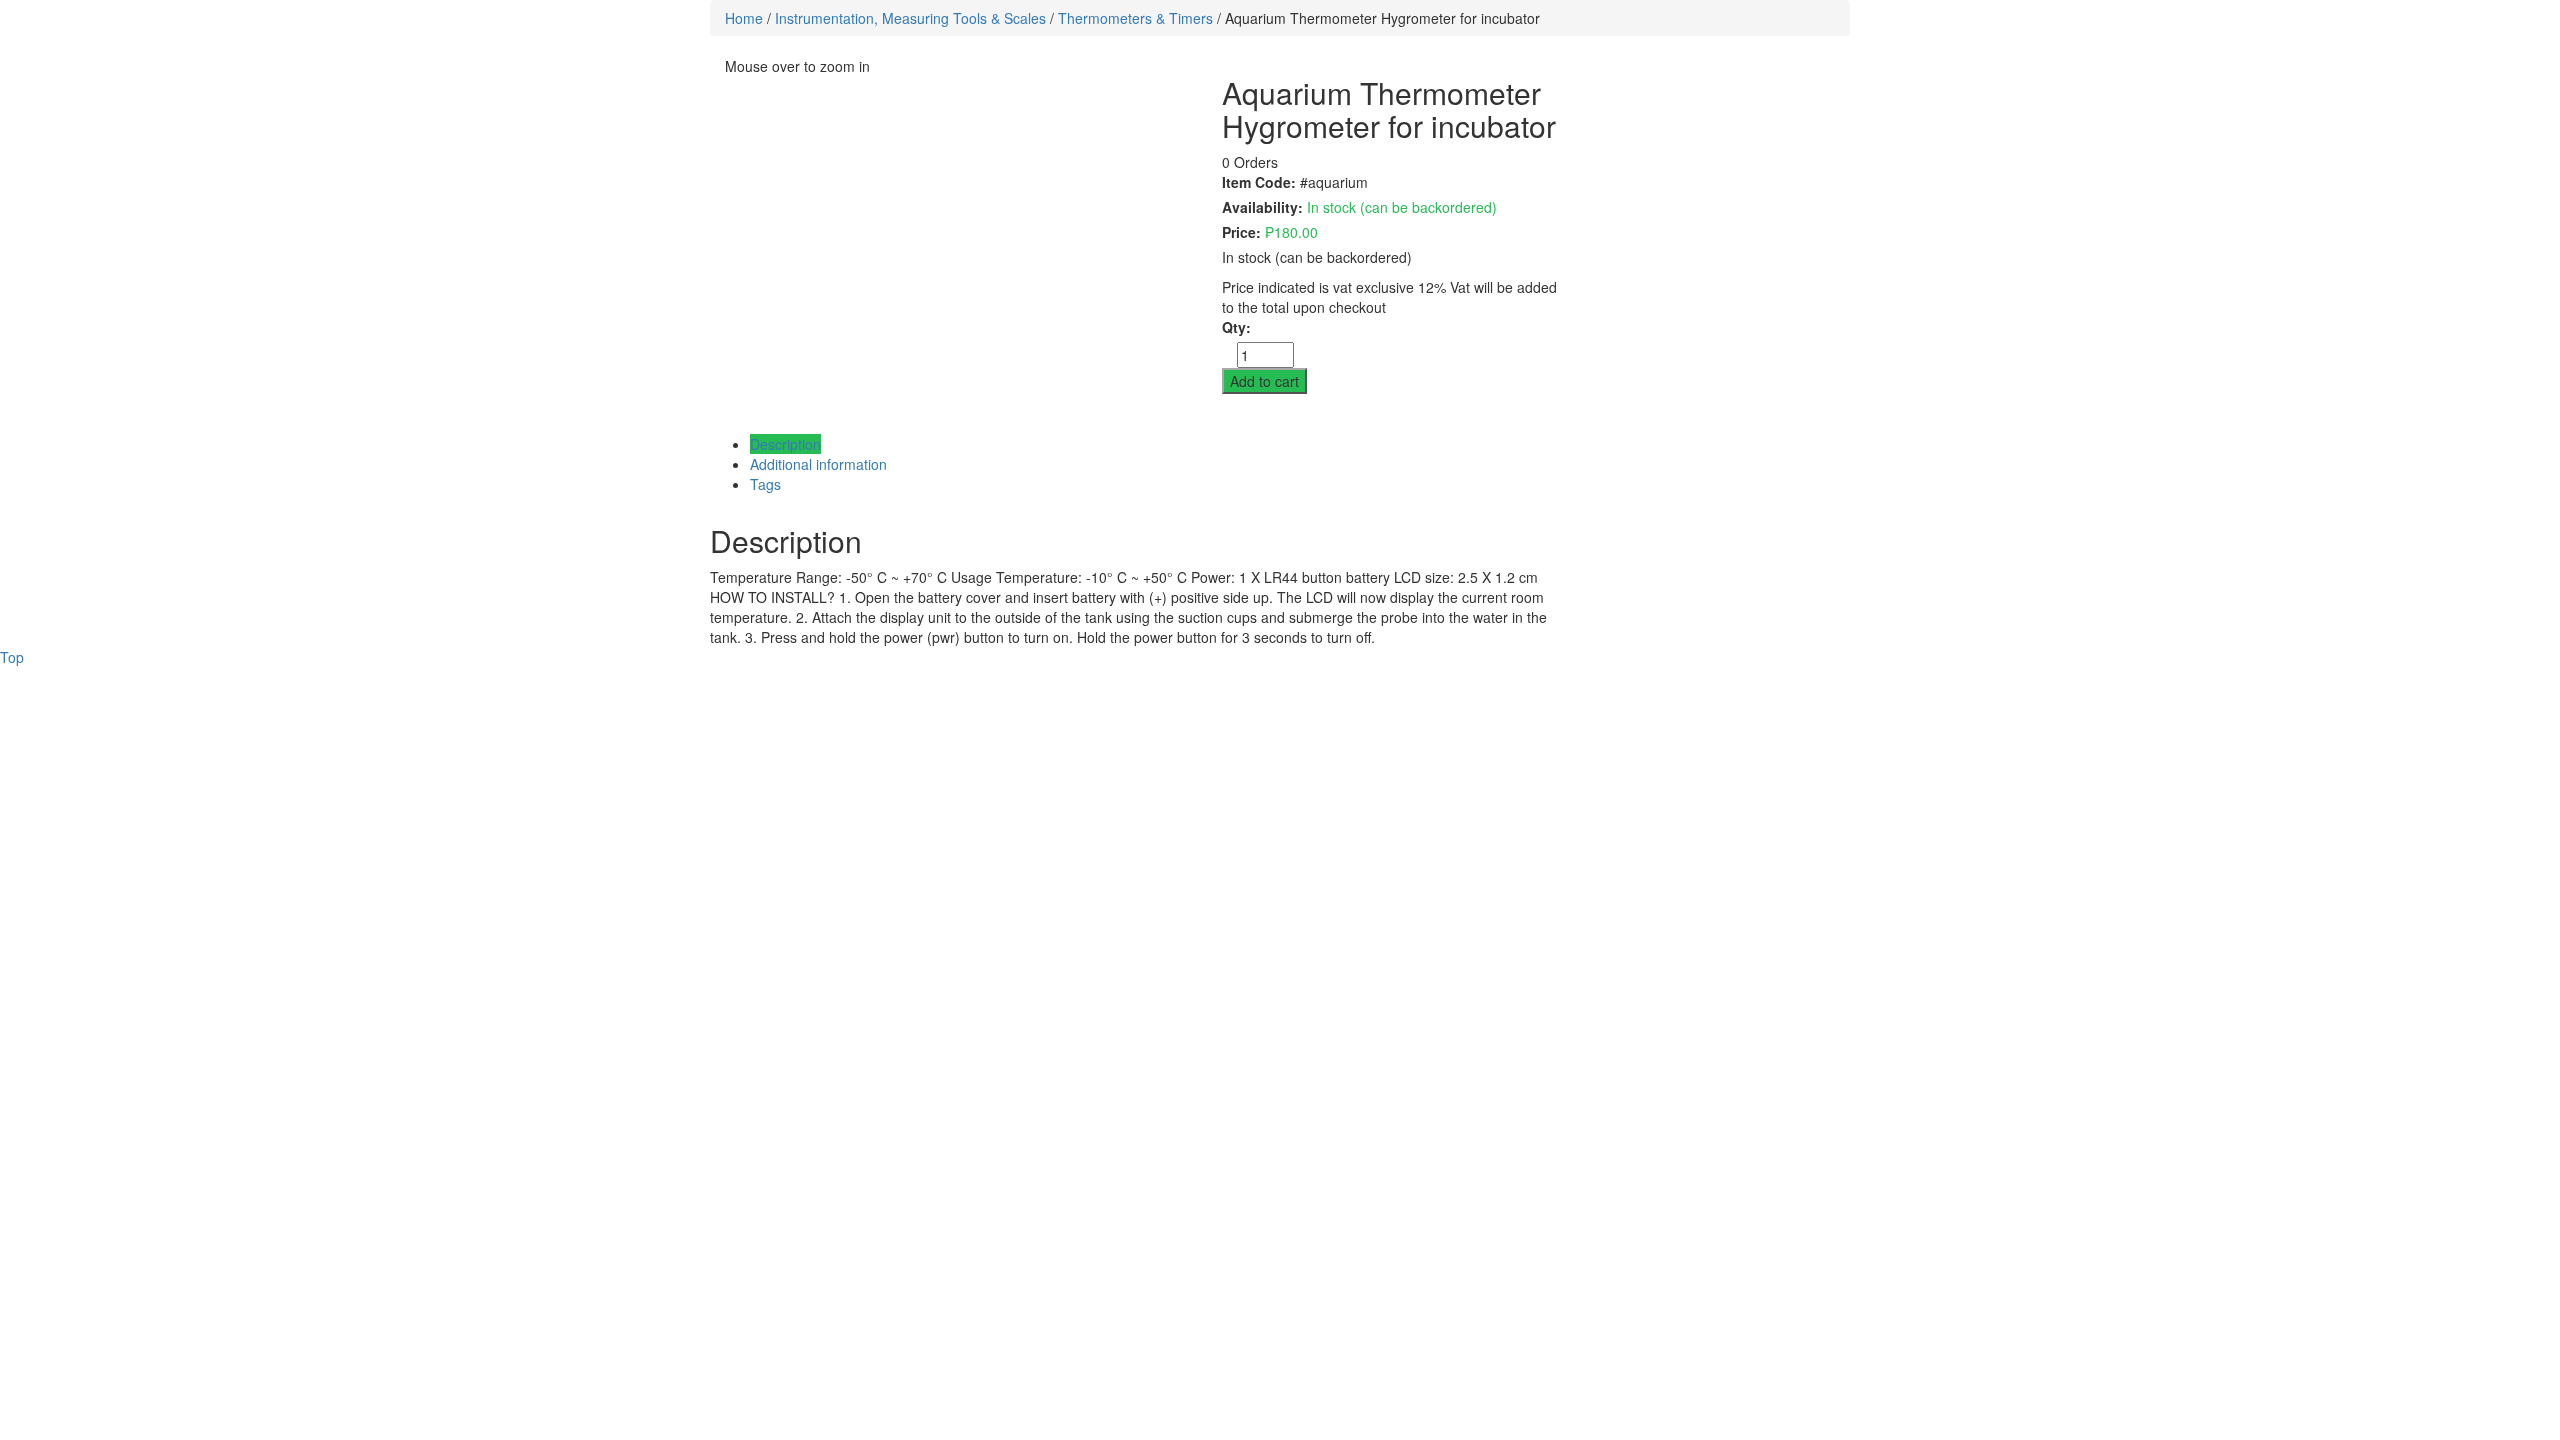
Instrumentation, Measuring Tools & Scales (910, 18)
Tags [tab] (765, 484)
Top (12, 657)
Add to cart (1264, 381)
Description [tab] (785, 444)
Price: (1241, 232)
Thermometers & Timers (1135, 18)
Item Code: (1259, 182)
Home (744, 18)
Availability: (1262, 207)
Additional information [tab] (818, 464)
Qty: (1236, 327)
